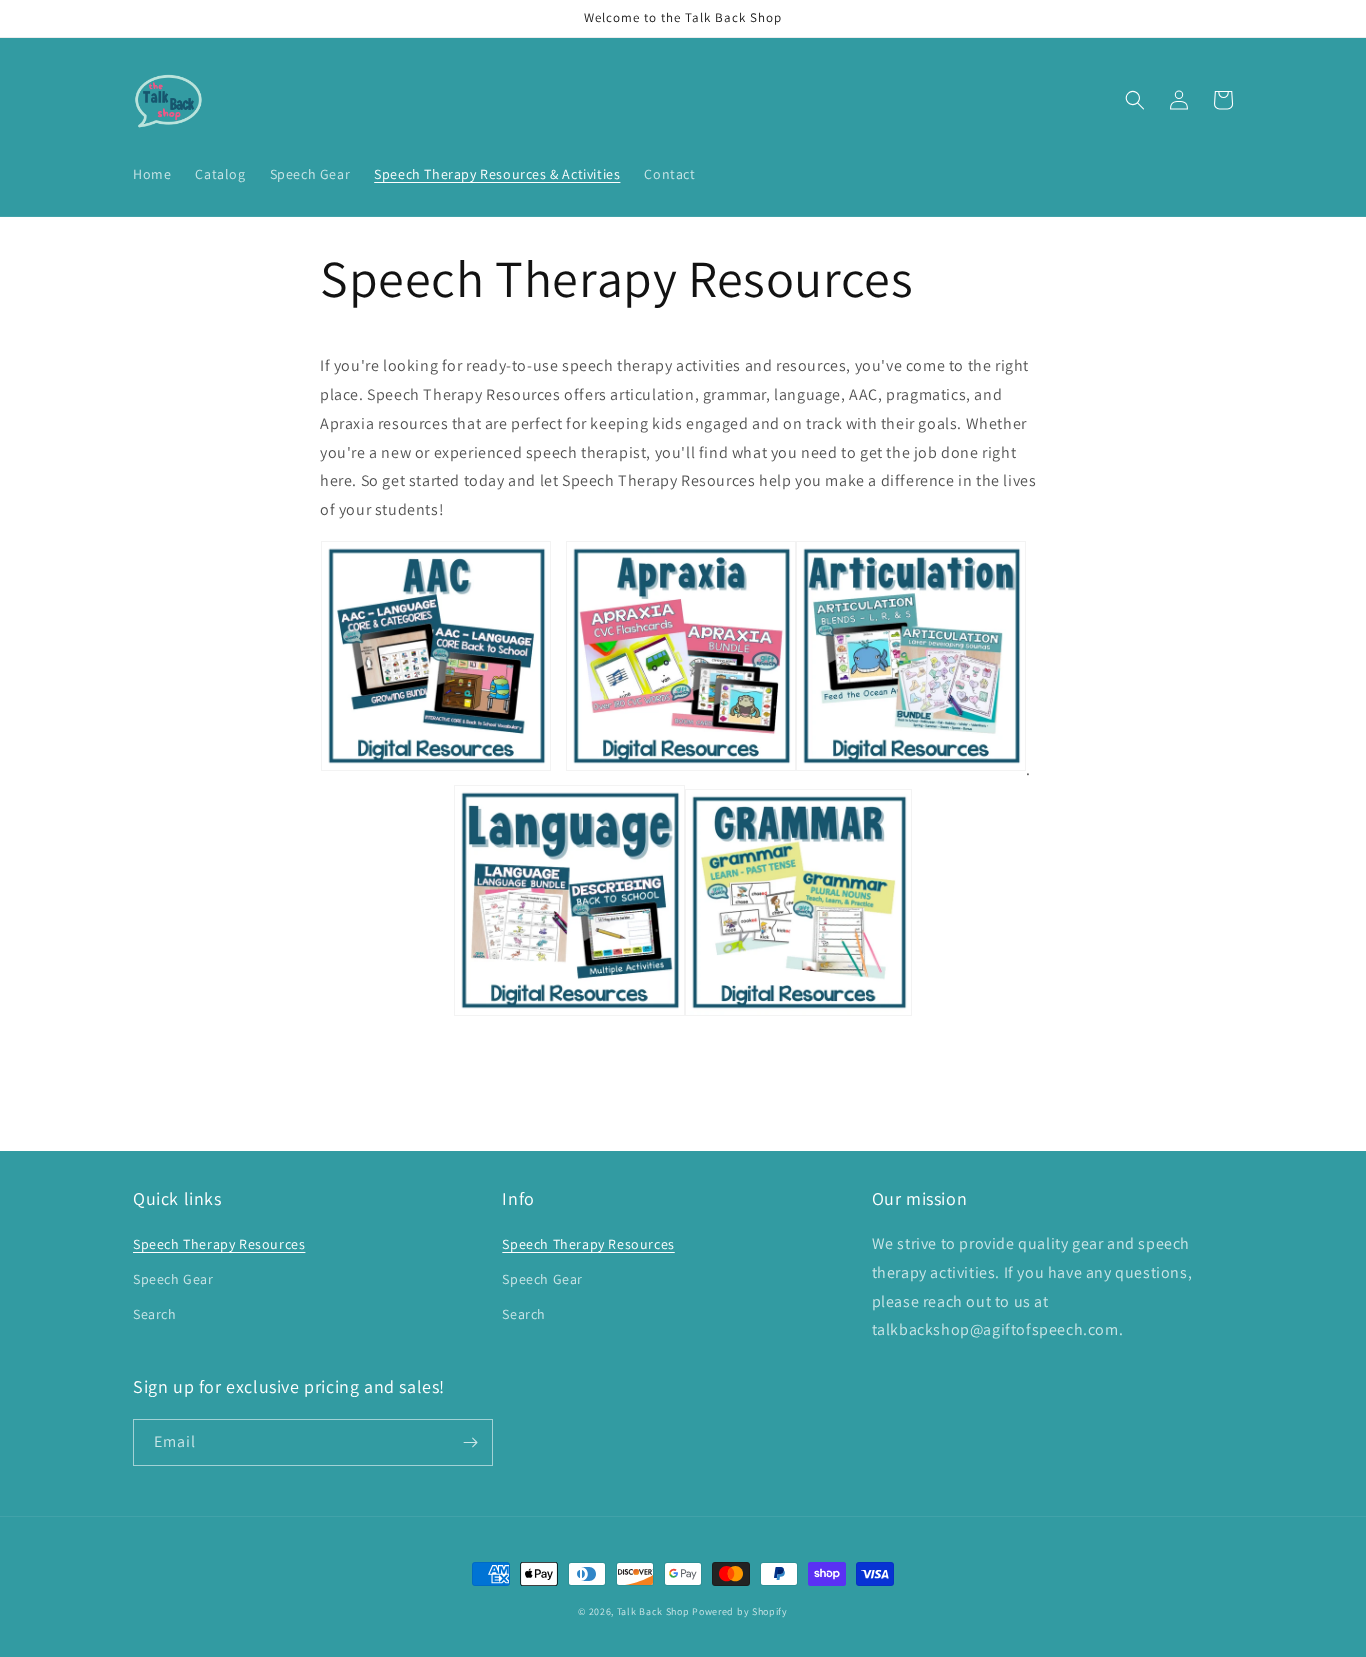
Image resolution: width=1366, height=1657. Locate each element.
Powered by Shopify (740, 1611)
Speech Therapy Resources (219, 1244)
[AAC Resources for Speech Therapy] (436, 769)
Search (155, 1314)
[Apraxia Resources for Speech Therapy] (681, 769)
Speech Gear (173, 1279)
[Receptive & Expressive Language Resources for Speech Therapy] (569, 1014)
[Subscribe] (470, 1442)
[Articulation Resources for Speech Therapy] (911, 769)
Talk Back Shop (653, 1611)
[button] (1135, 100)
